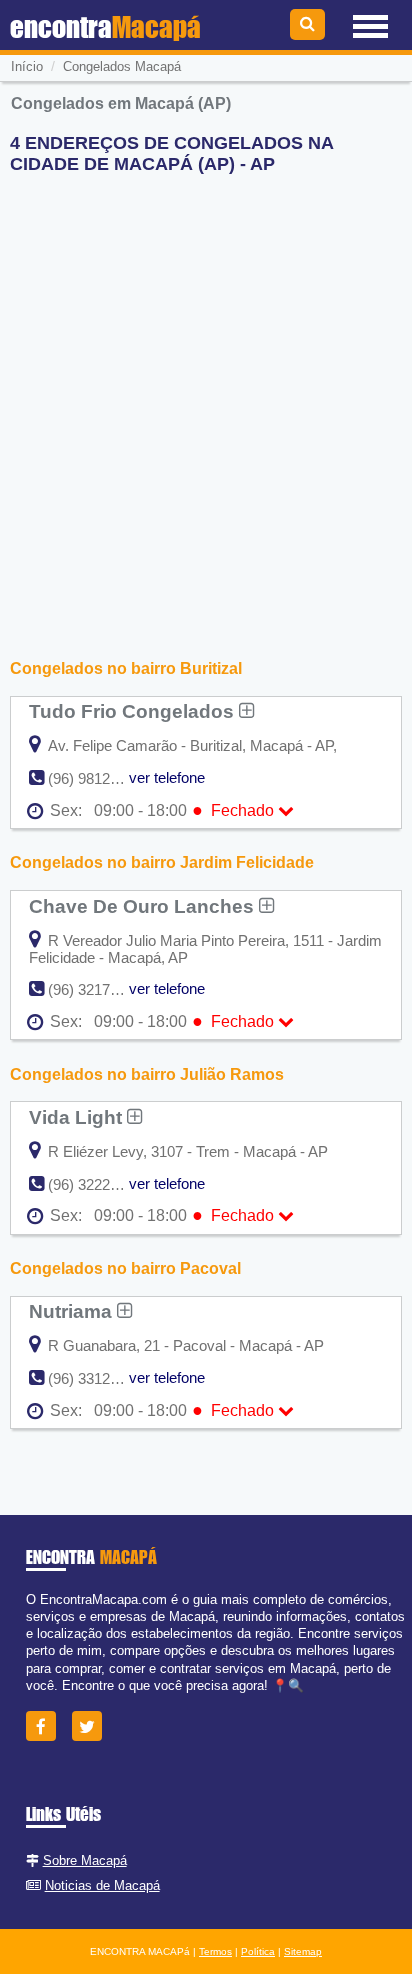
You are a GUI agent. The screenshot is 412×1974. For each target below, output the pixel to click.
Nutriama (73, 1311)
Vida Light (78, 1117)
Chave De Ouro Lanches (144, 906)
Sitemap (303, 1951)
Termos (215, 1951)
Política (258, 1951)
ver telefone (167, 777)
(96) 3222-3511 (96, 1184)
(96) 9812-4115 (96, 778)
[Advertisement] (206, 396)
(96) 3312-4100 (97, 1378)
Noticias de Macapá (102, 1885)
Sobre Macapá (85, 1860)
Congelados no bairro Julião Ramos (147, 1074)
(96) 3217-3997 (97, 989)
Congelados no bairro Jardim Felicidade (162, 862)
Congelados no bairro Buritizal (126, 668)
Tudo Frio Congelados (134, 711)
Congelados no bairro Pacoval (125, 1268)
